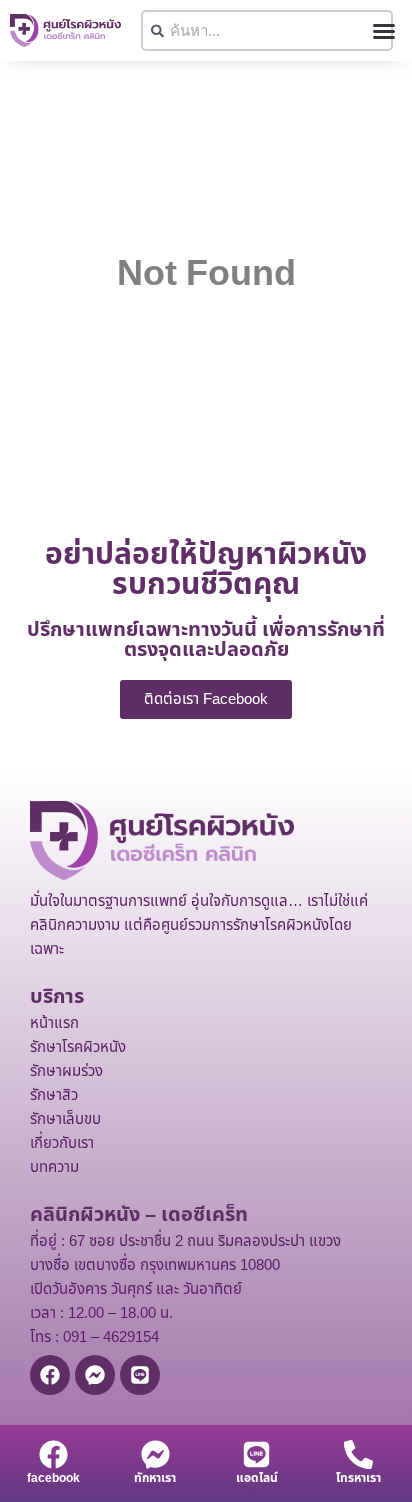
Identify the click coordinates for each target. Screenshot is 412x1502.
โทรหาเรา (358, 1478)
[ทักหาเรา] (155, 1454)
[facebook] (53, 1454)
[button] (384, 31)
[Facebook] (50, 1375)
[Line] (140, 1375)
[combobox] (267, 30)
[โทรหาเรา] (358, 1454)
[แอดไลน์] (256, 1454)
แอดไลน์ (257, 1478)
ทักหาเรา (155, 1478)
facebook (53, 1478)
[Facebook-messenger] (95, 1375)
